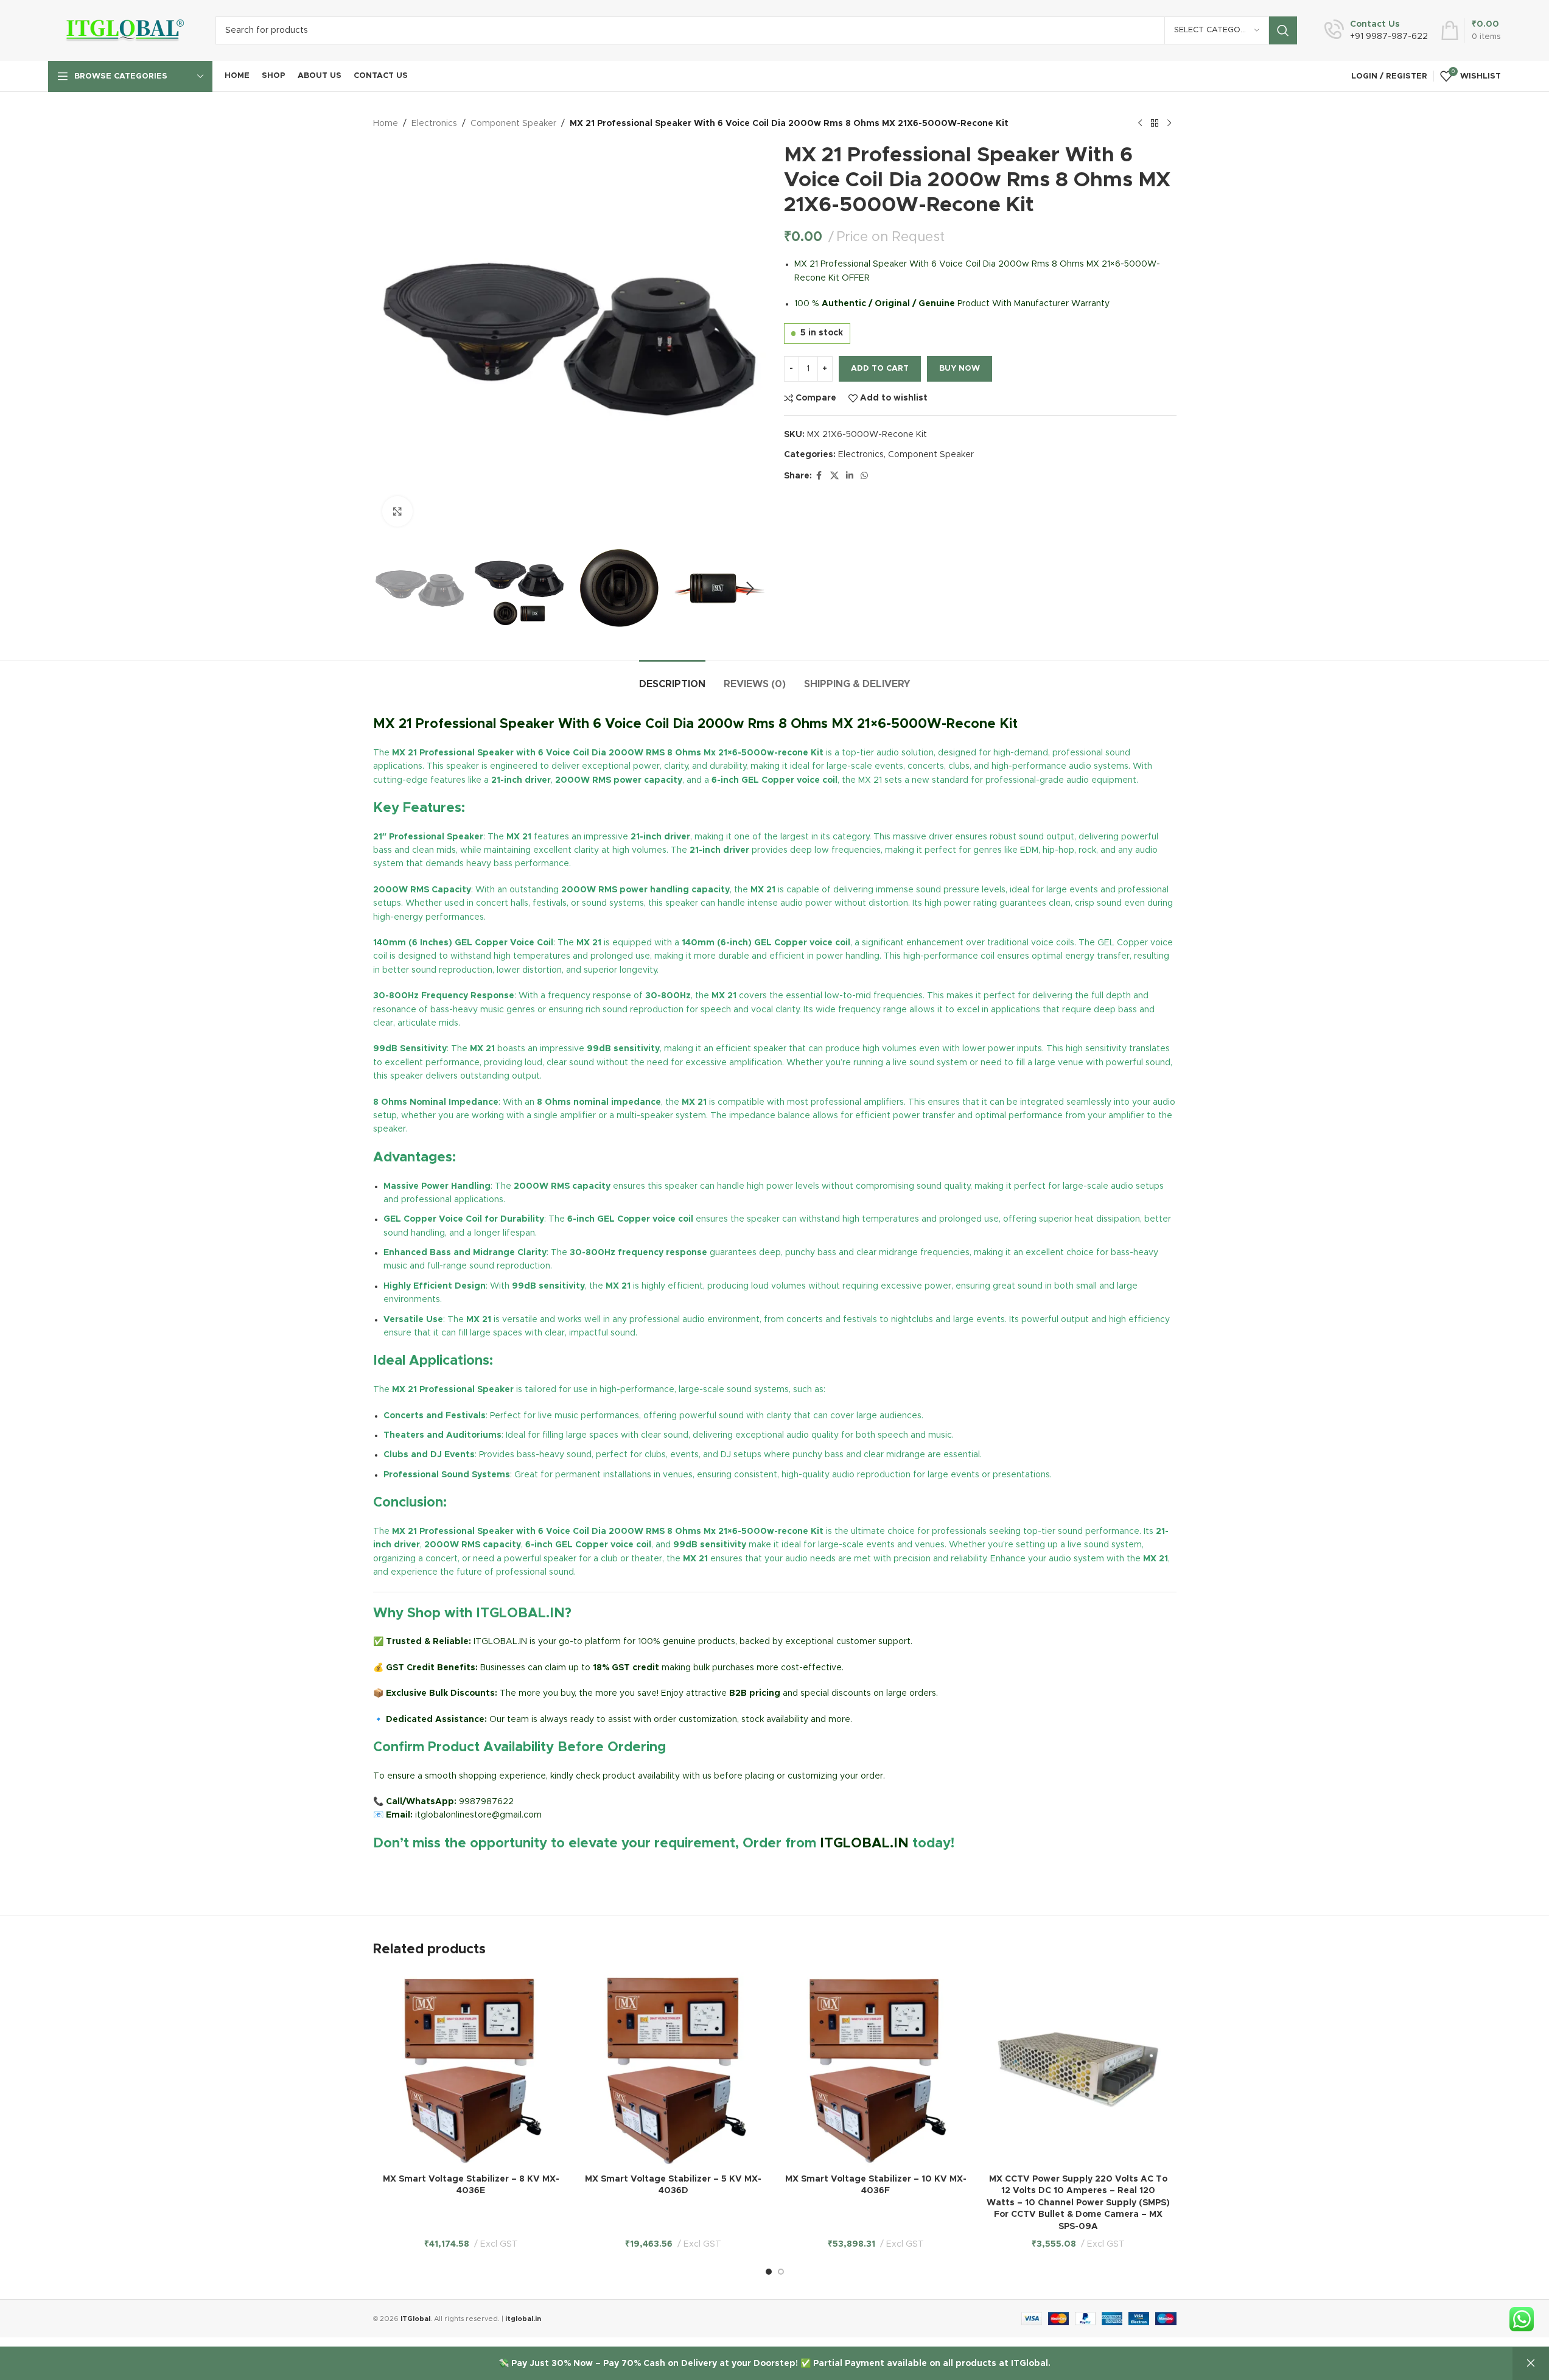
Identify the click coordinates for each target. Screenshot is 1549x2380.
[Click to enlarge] (397, 511)
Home (386, 124)
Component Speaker (513, 124)
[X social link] (834, 476)
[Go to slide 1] (769, 2272)
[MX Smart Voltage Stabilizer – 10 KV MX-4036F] (876, 2070)
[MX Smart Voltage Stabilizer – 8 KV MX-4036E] (471, 2070)
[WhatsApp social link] (864, 476)
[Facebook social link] (819, 476)
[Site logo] (123, 30)
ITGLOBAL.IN (864, 1844)
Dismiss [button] (1531, 2364)
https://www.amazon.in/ (422, 1872)
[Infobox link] (1376, 30)
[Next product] (1169, 124)
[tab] (672, 678)
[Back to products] (1155, 124)
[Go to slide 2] (781, 2272)
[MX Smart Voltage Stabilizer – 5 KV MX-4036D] (673, 2070)
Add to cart (880, 369)
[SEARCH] (1283, 30)
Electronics (434, 124)
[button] (388, 589)
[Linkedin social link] (850, 476)
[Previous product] (1140, 124)
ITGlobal (415, 2319)
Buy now (960, 369)
